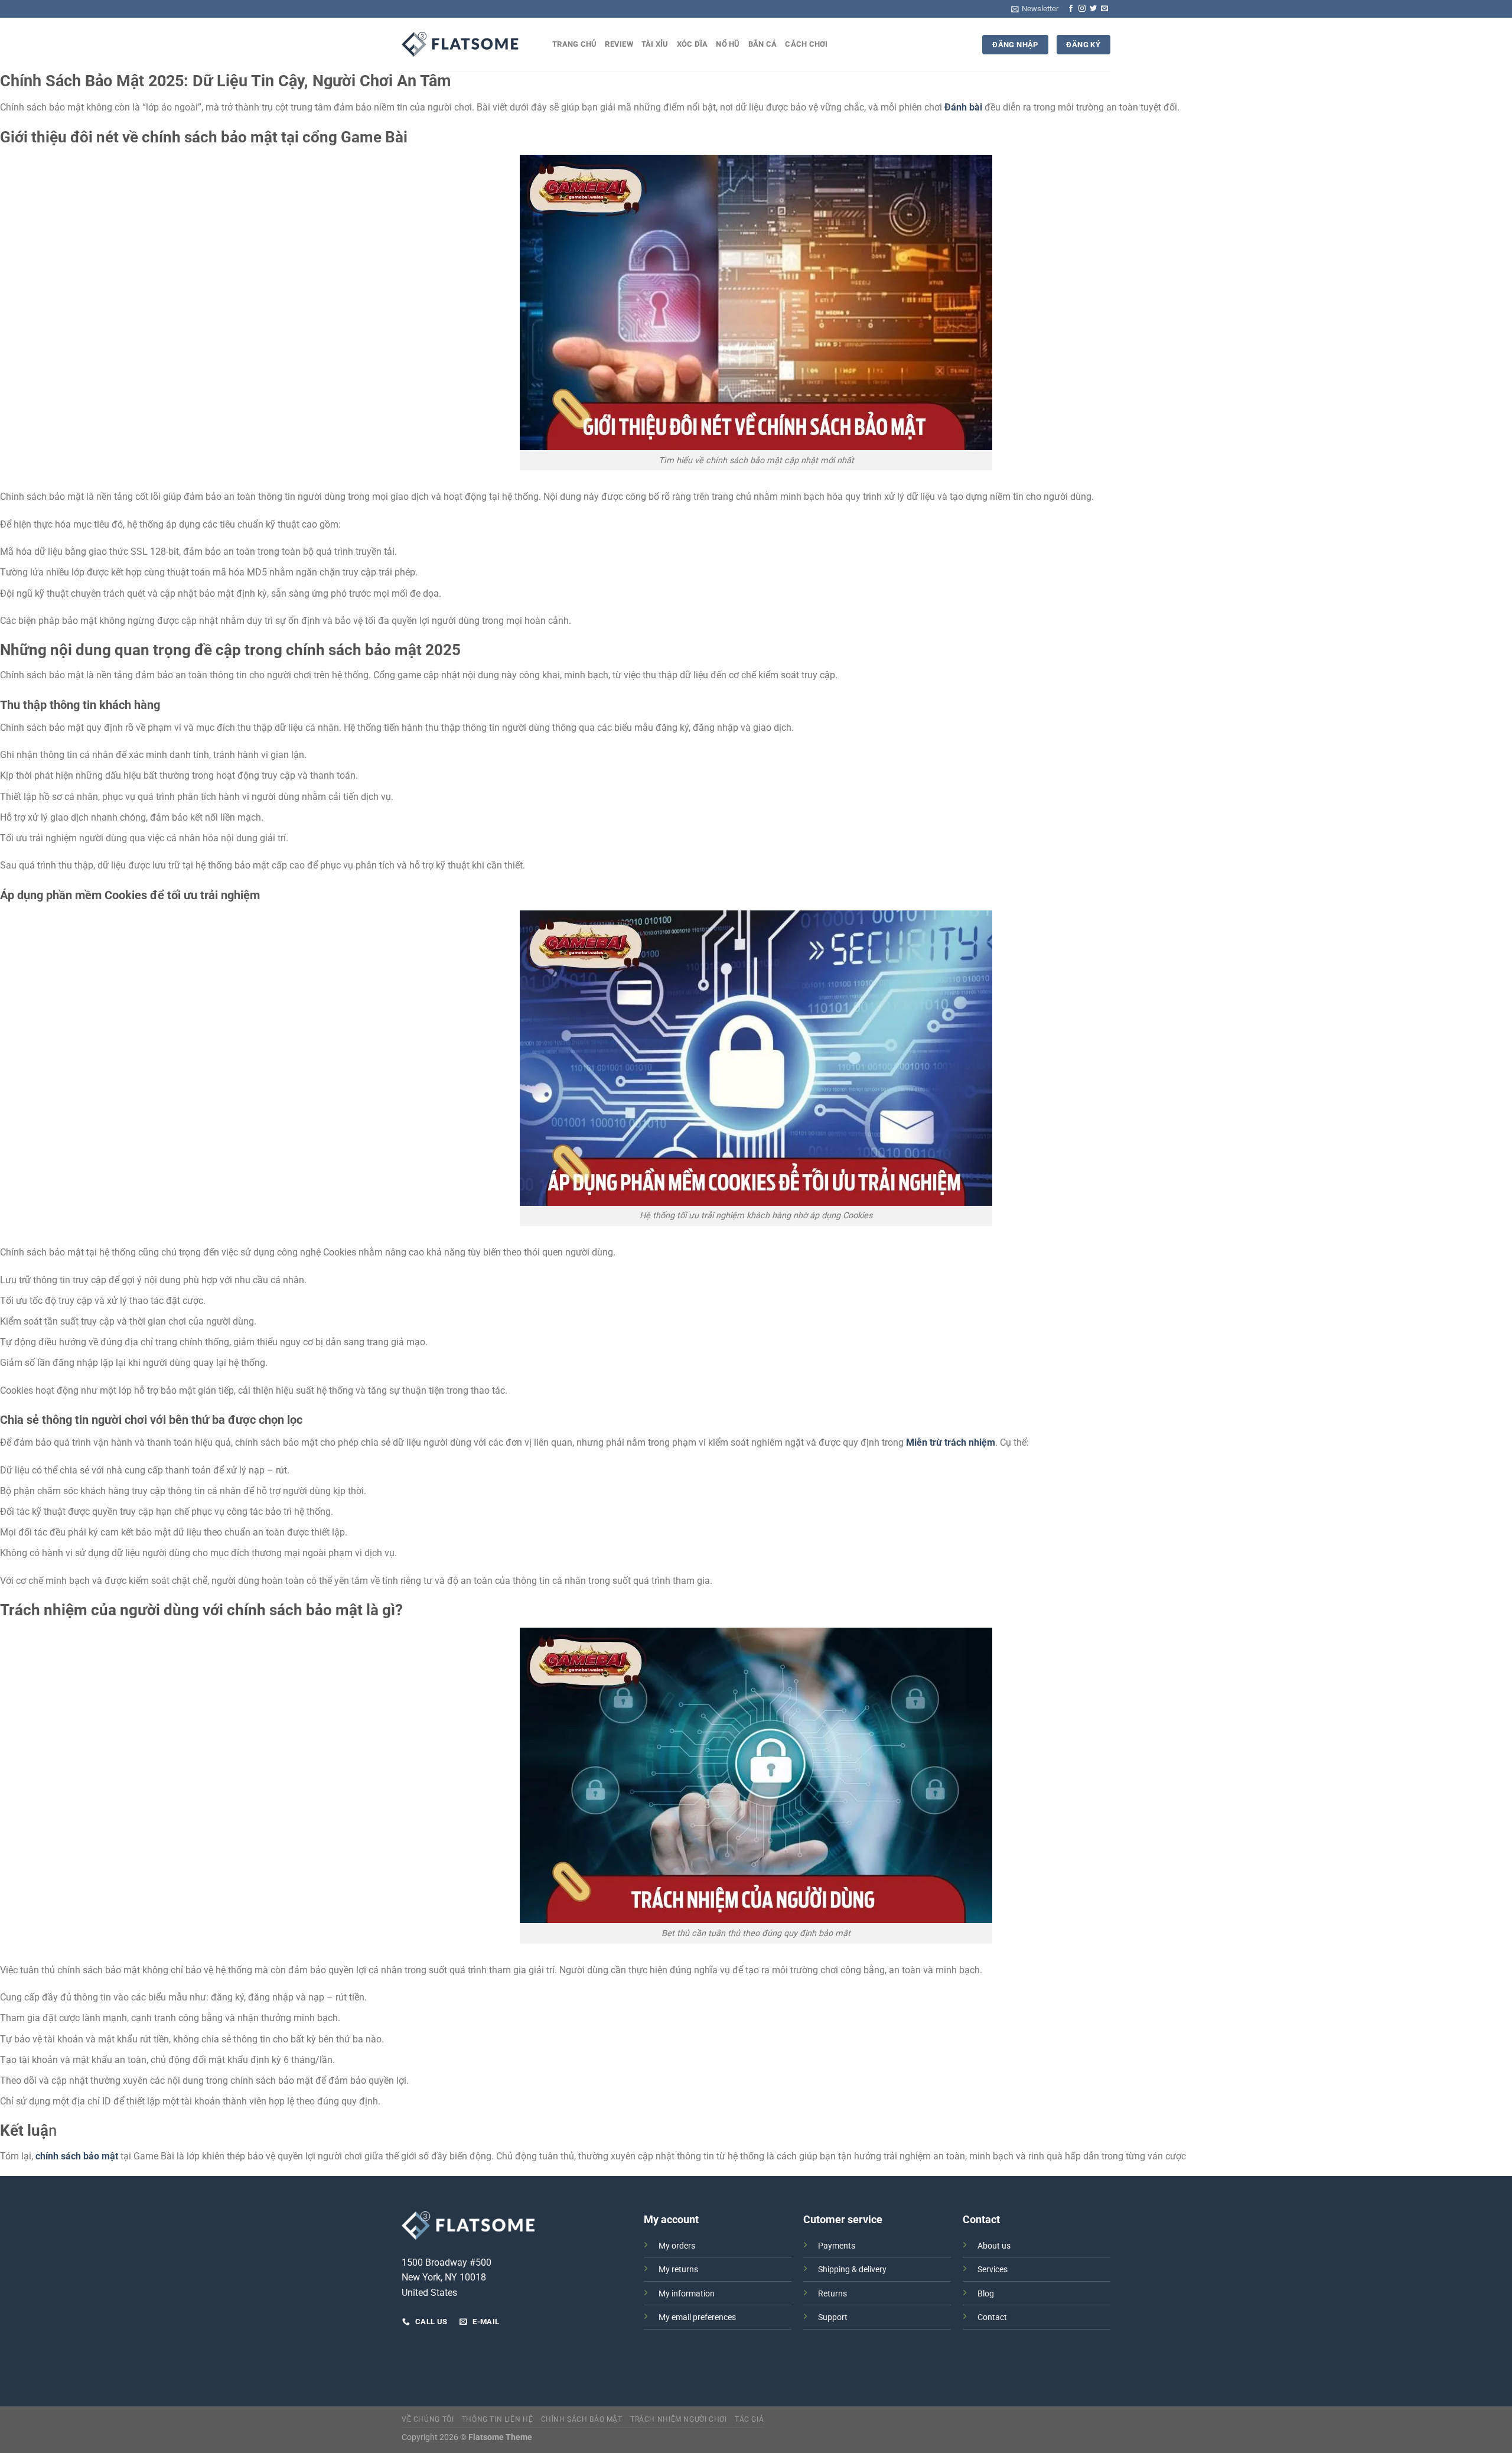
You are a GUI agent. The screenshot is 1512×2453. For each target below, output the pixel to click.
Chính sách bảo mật (582, 2419)
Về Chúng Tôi (428, 2419)
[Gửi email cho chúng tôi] (1104, 9)
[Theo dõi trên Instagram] (1082, 9)
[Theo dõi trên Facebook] (1071, 9)
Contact (992, 2317)
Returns (832, 2294)
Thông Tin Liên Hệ (497, 2419)
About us (994, 2246)
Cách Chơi (806, 44)
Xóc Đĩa (693, 44)
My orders (677, 2246)
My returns (678, 2270)
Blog (986, 2294)
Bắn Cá (763, 44)
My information (687, 2294)
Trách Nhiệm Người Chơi (678, 2419)
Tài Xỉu (655, 44)
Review (619, 44)
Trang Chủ (574, 44)
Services (993, 2270)
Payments (837, 2246)
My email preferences (697, 2317)
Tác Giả (749, 2419)
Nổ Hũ (728, 44)
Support (833, 2317)
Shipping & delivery (852, 2270)
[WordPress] (461, 44)
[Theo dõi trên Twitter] (1093, 9)
